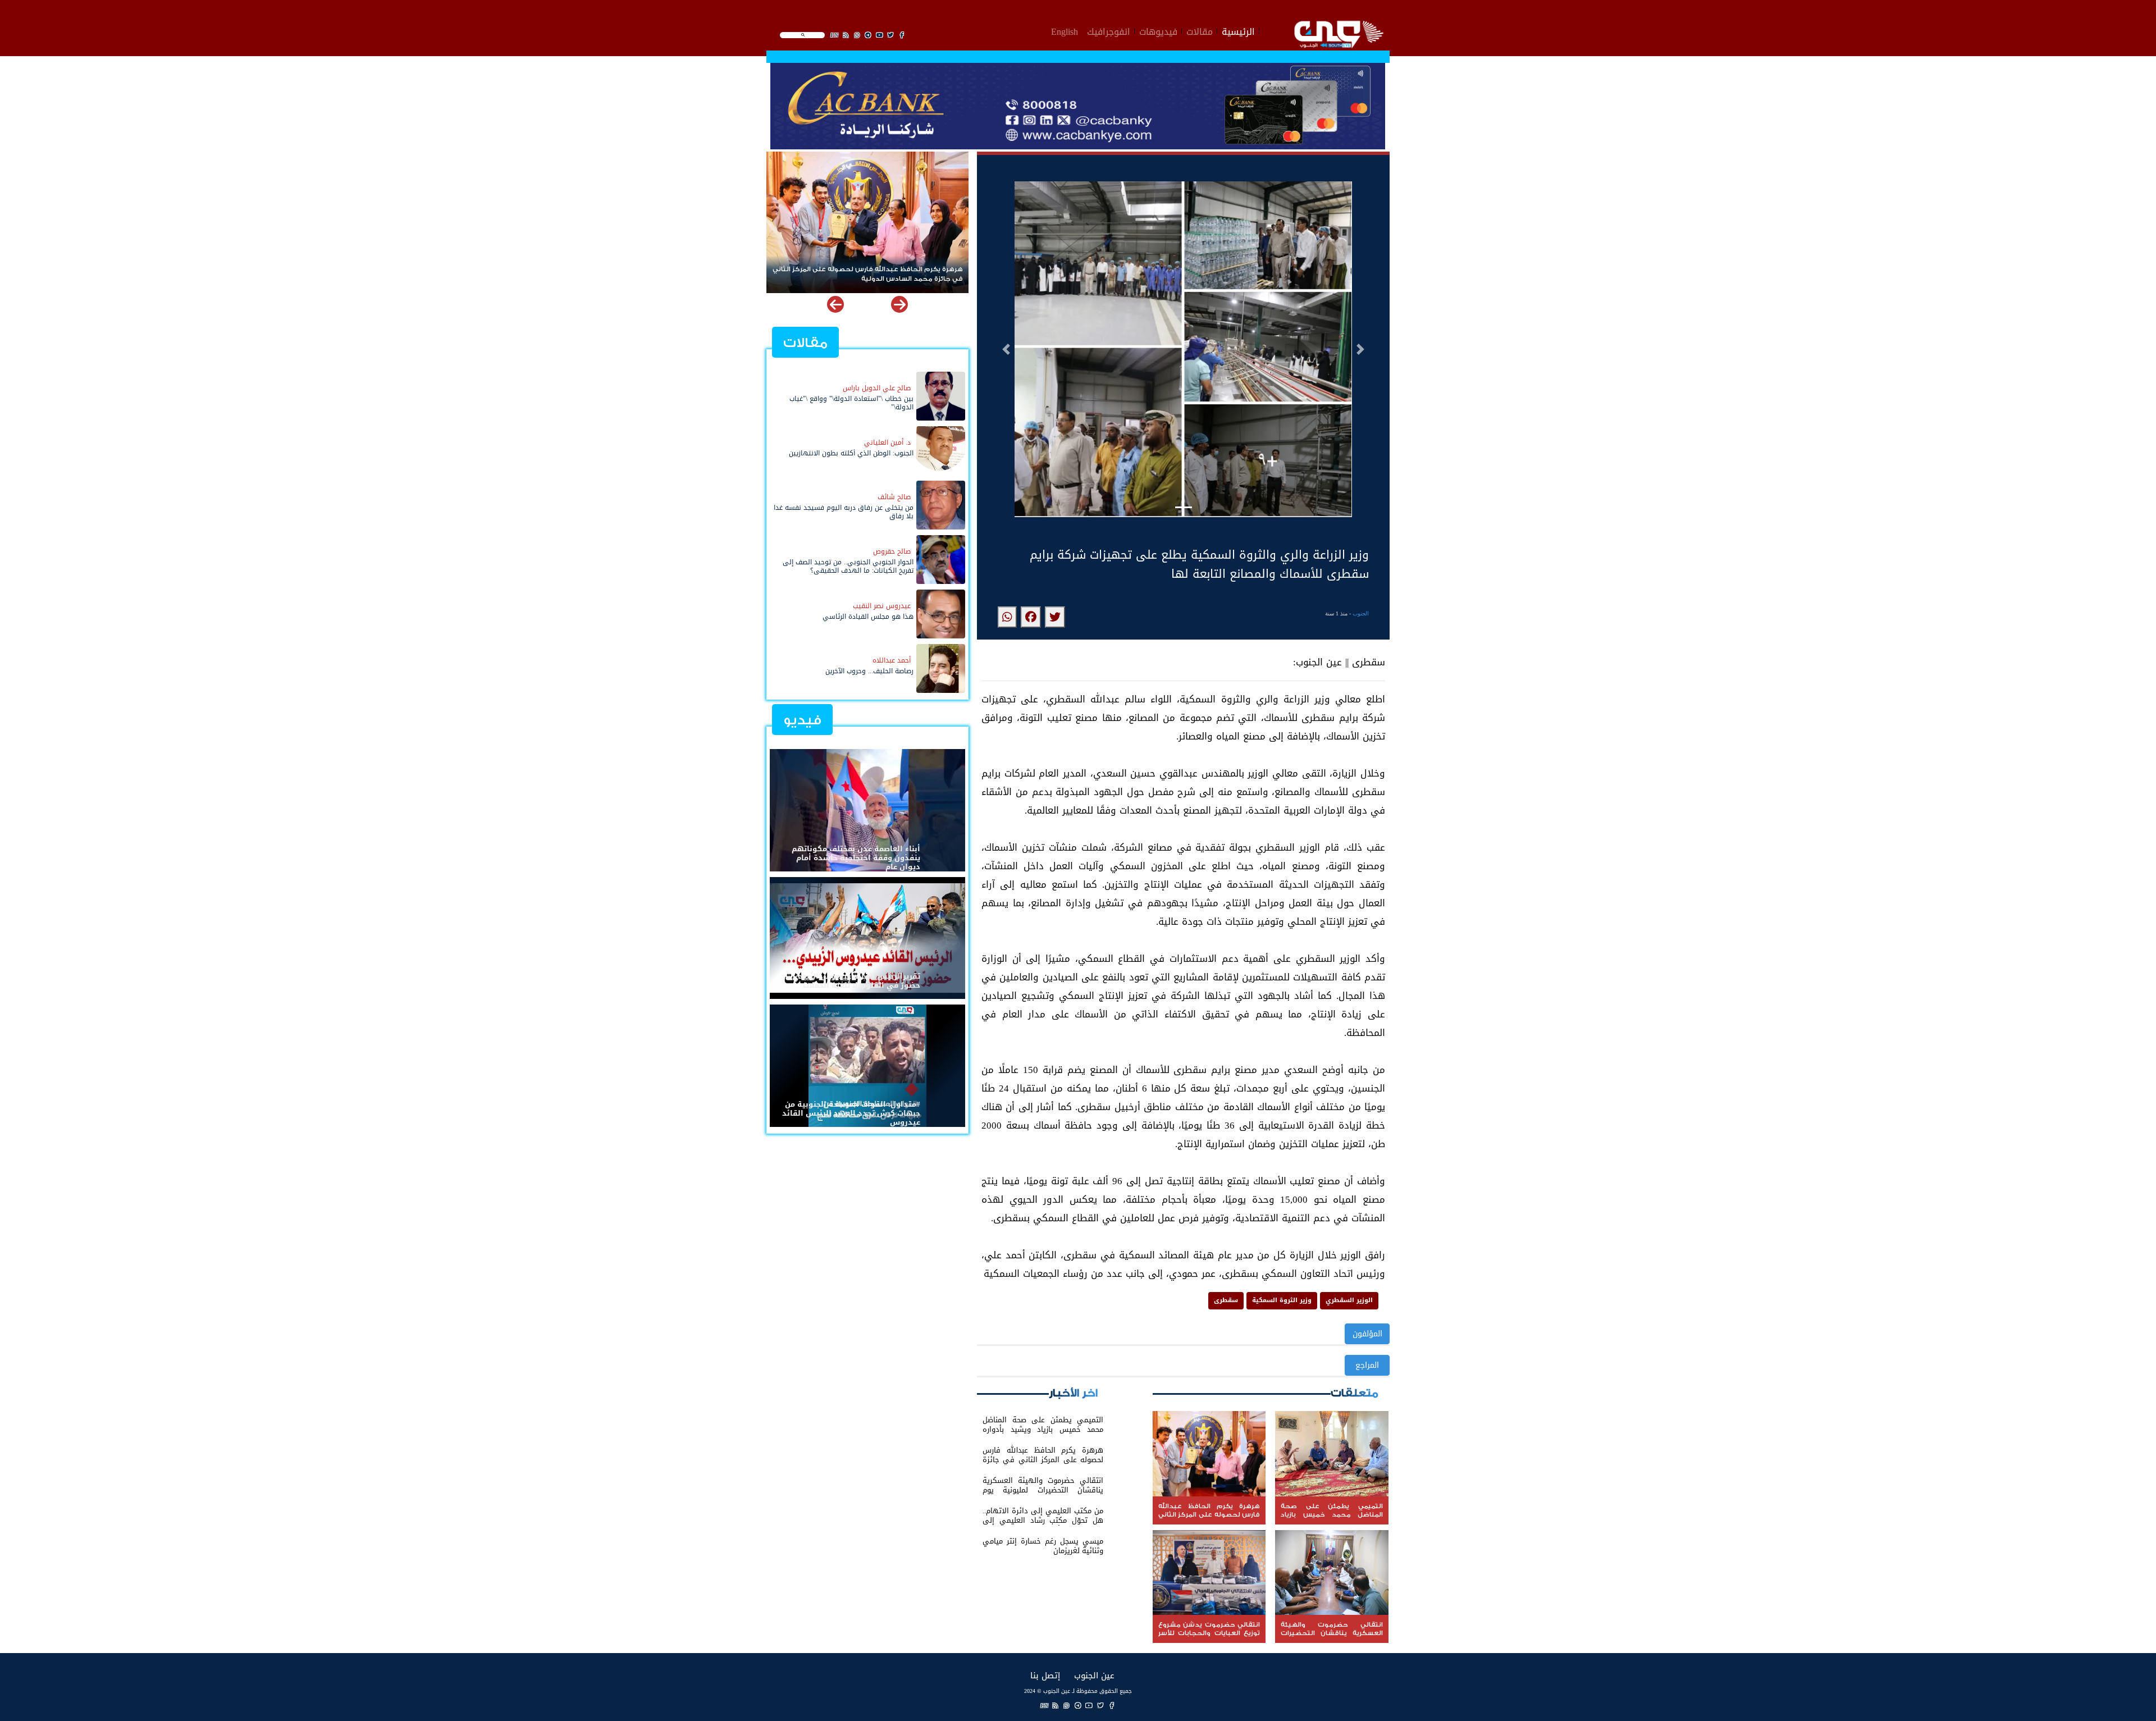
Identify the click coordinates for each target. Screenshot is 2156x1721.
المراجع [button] (1367, 1365)
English (1065, 30)
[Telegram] (1078, 1706)
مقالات (1200, 30)
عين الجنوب (1094, 1675)
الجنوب (1361, 613)
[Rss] (1056, 1706)
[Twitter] (1100, 1706)
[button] (1006, 349)
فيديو (802, 720)
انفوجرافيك (1109, 30)
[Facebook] (1112, 1706)
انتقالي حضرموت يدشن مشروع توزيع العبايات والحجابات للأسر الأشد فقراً (872, 274)
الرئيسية (1238, 30)
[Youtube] (1089, 1706)
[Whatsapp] (1067, 1706)
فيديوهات (1158, 30)
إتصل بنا (1045, 1675)
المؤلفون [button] (1367, 1334)
